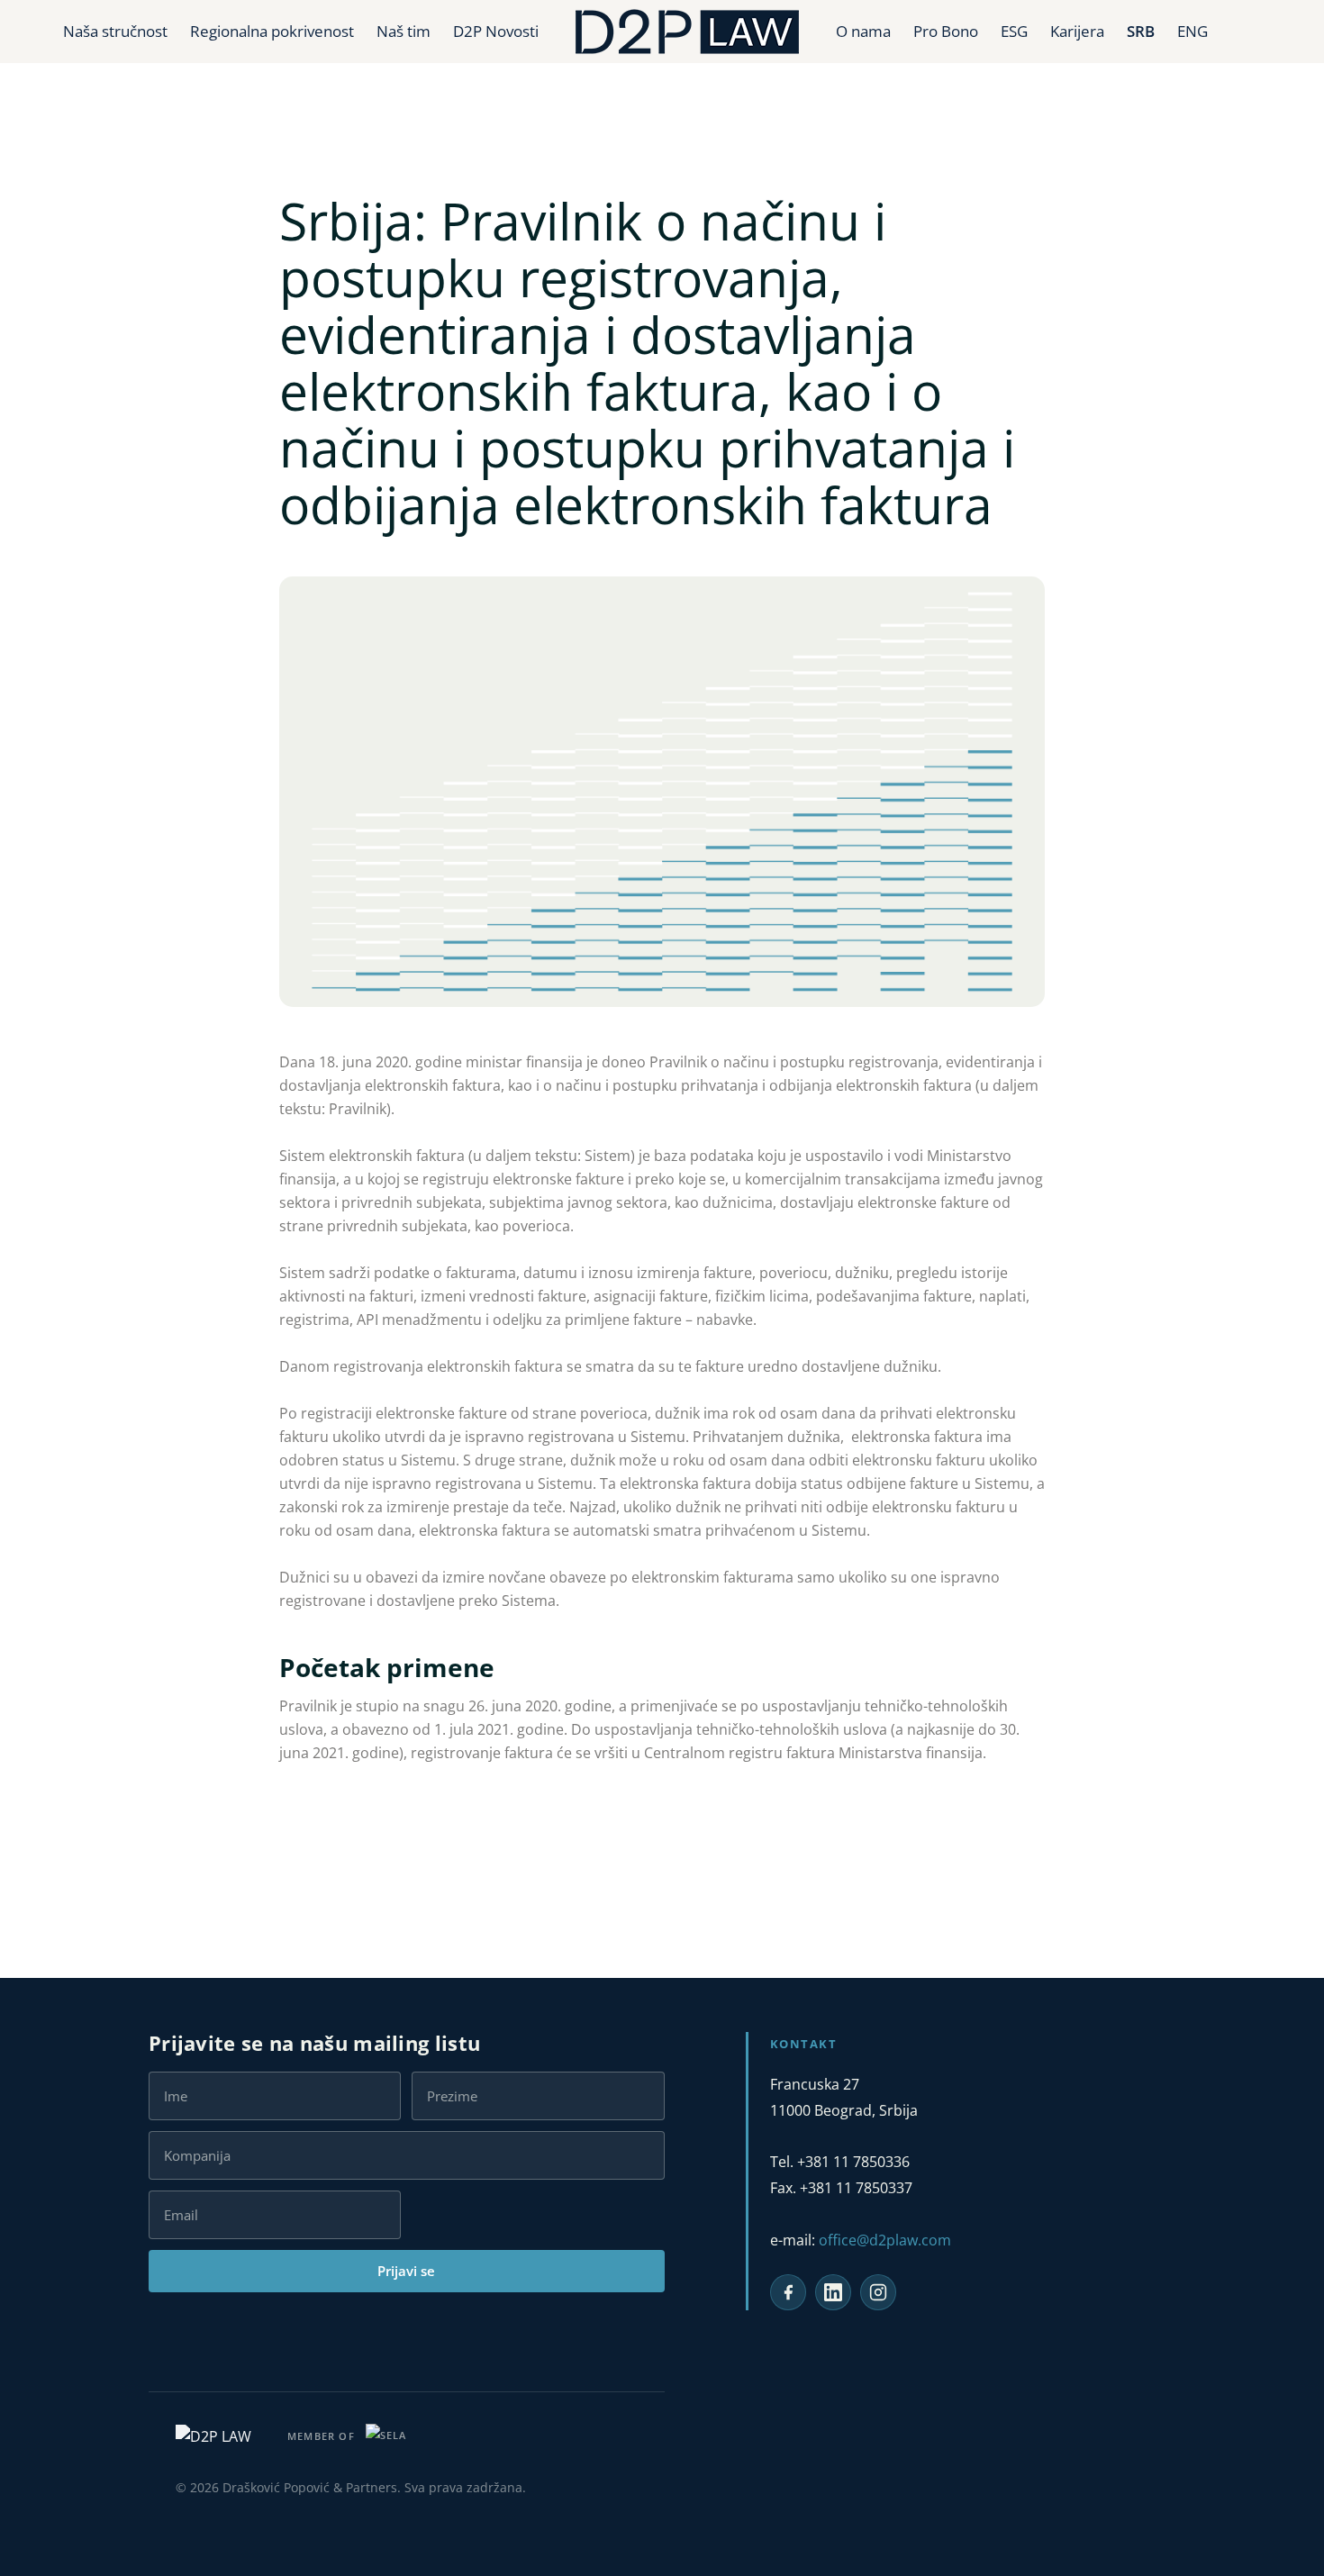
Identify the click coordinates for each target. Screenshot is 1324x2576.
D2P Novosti (496, 31)
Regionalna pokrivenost (272, 31)
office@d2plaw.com (885, 2240)
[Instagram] (878, 2292)
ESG (1014, 31)
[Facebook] (788, 2292)
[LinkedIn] (833, 2292)
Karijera (1077, 31)
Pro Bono (946, 31)
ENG (1193, 31)
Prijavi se (406, 2271)
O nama (863, 31)
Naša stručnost (115, 31)
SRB (1141, 31)
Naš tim (404, 31)
